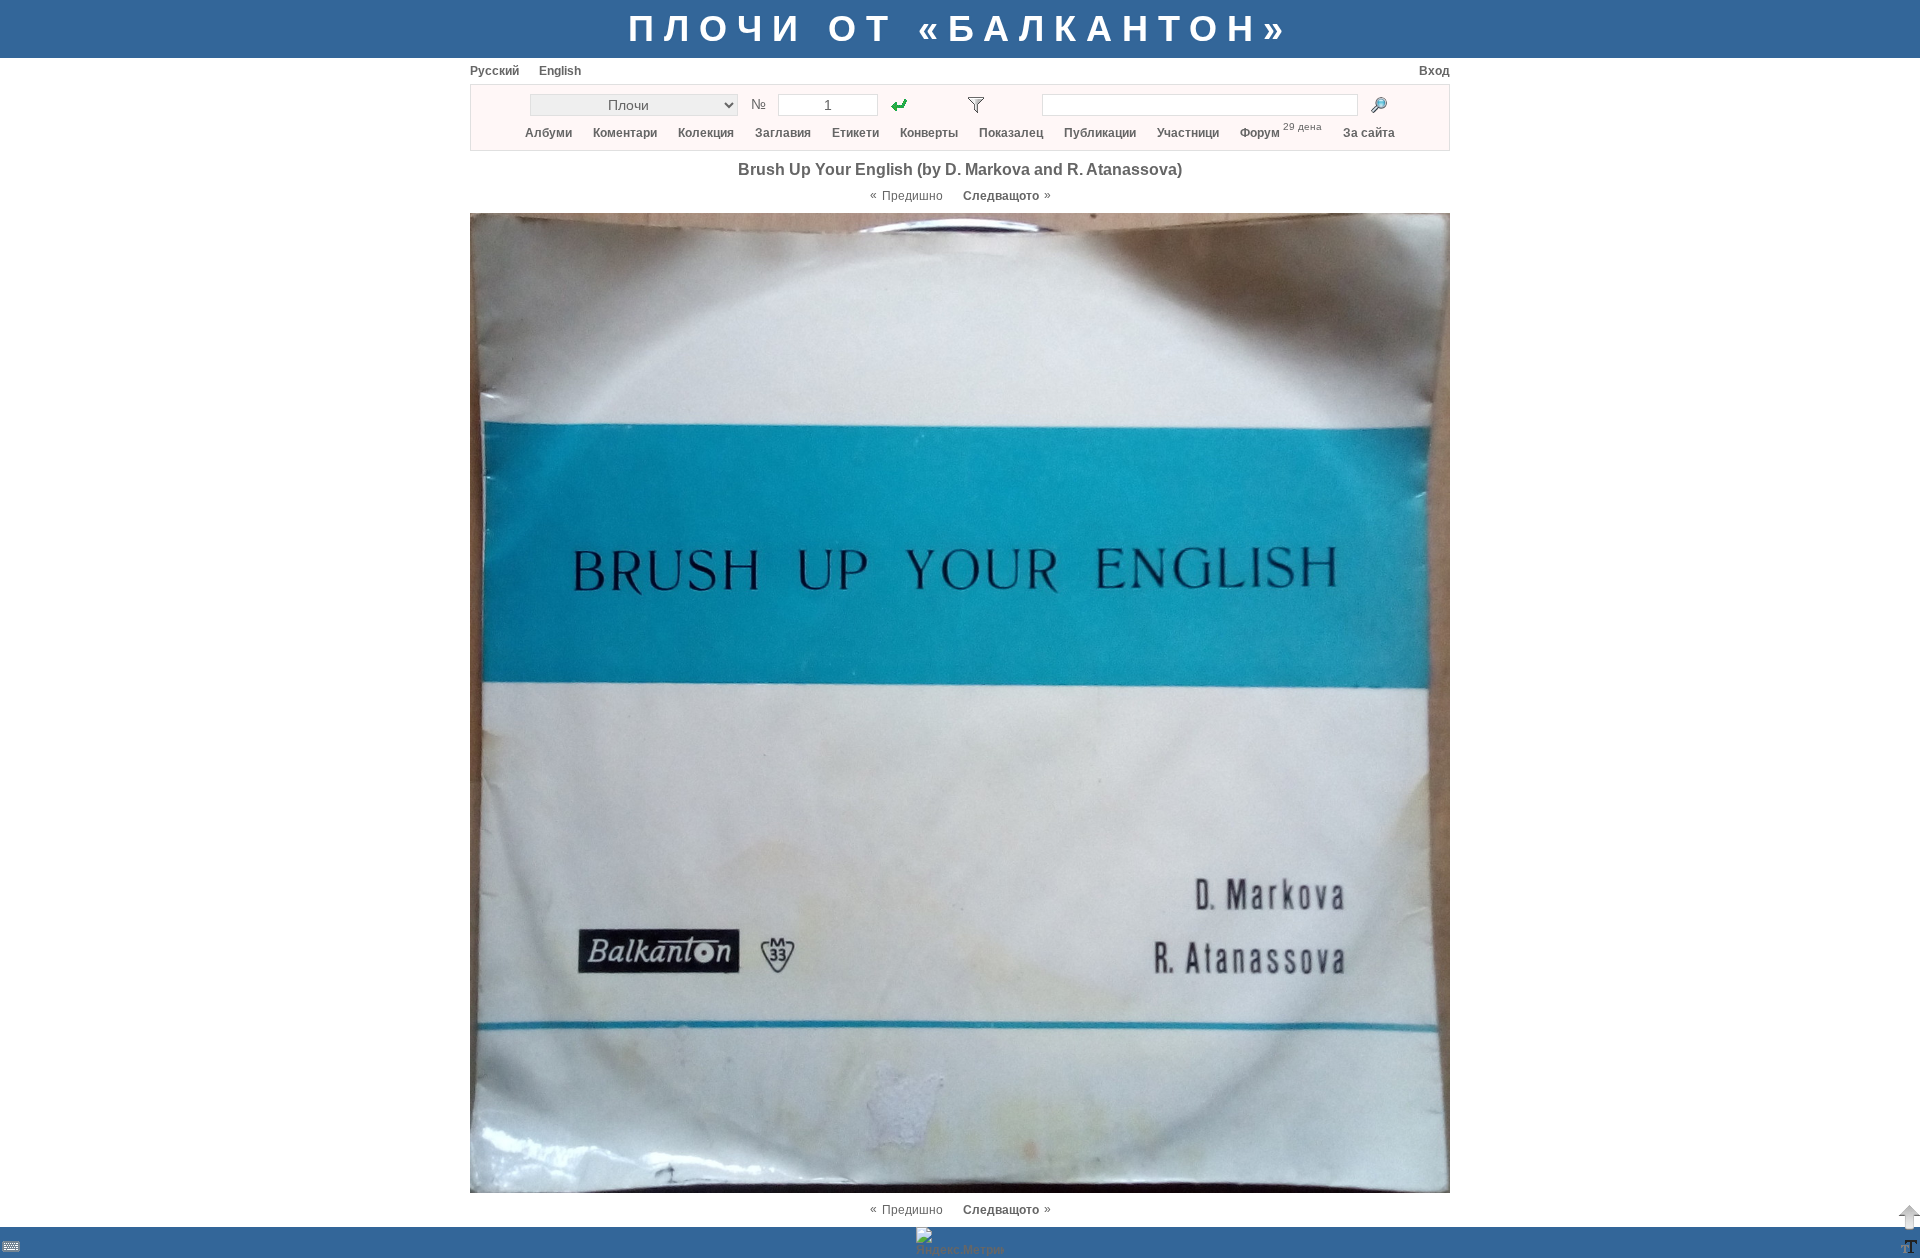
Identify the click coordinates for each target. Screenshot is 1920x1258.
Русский (494, 71)
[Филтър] (976, 105)
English (560, 71)
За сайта (1369, 133)
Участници (1188, 133)
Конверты (929, 133)
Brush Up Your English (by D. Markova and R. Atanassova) (960, 169)
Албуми (548, 133)
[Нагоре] (1909, 1217)
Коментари (625, 133)
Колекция (706, 133)
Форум (1260, 133)
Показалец (1011, 133)
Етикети (855, 133)
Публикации (1100, 133)
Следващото (1001, 196)
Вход (1434, 71)
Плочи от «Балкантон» (960, 28)
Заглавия (783, 133)
